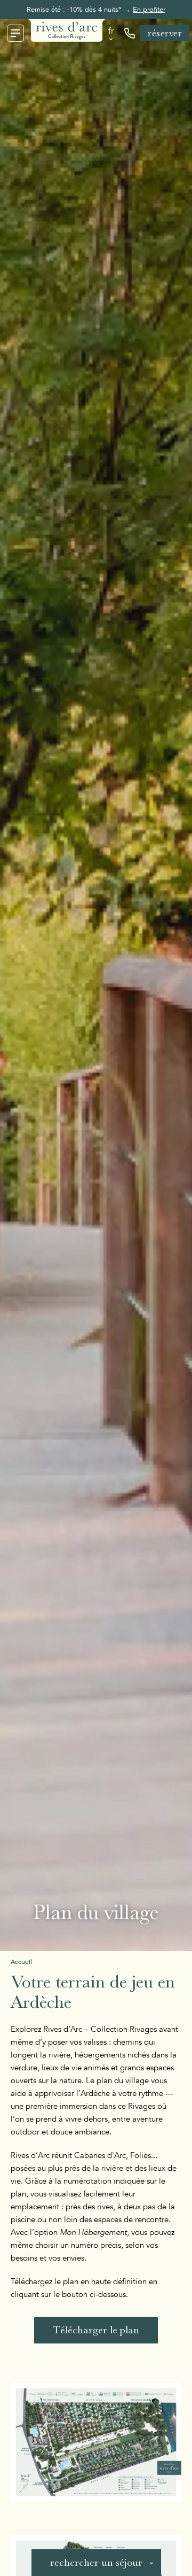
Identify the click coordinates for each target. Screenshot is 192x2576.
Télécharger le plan (96, 2330)
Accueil (21, 1962)
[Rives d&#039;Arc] (67, 30)
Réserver (165, 33)
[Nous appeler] (130, 33)
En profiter (149, 10)
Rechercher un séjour (96, 2562)
